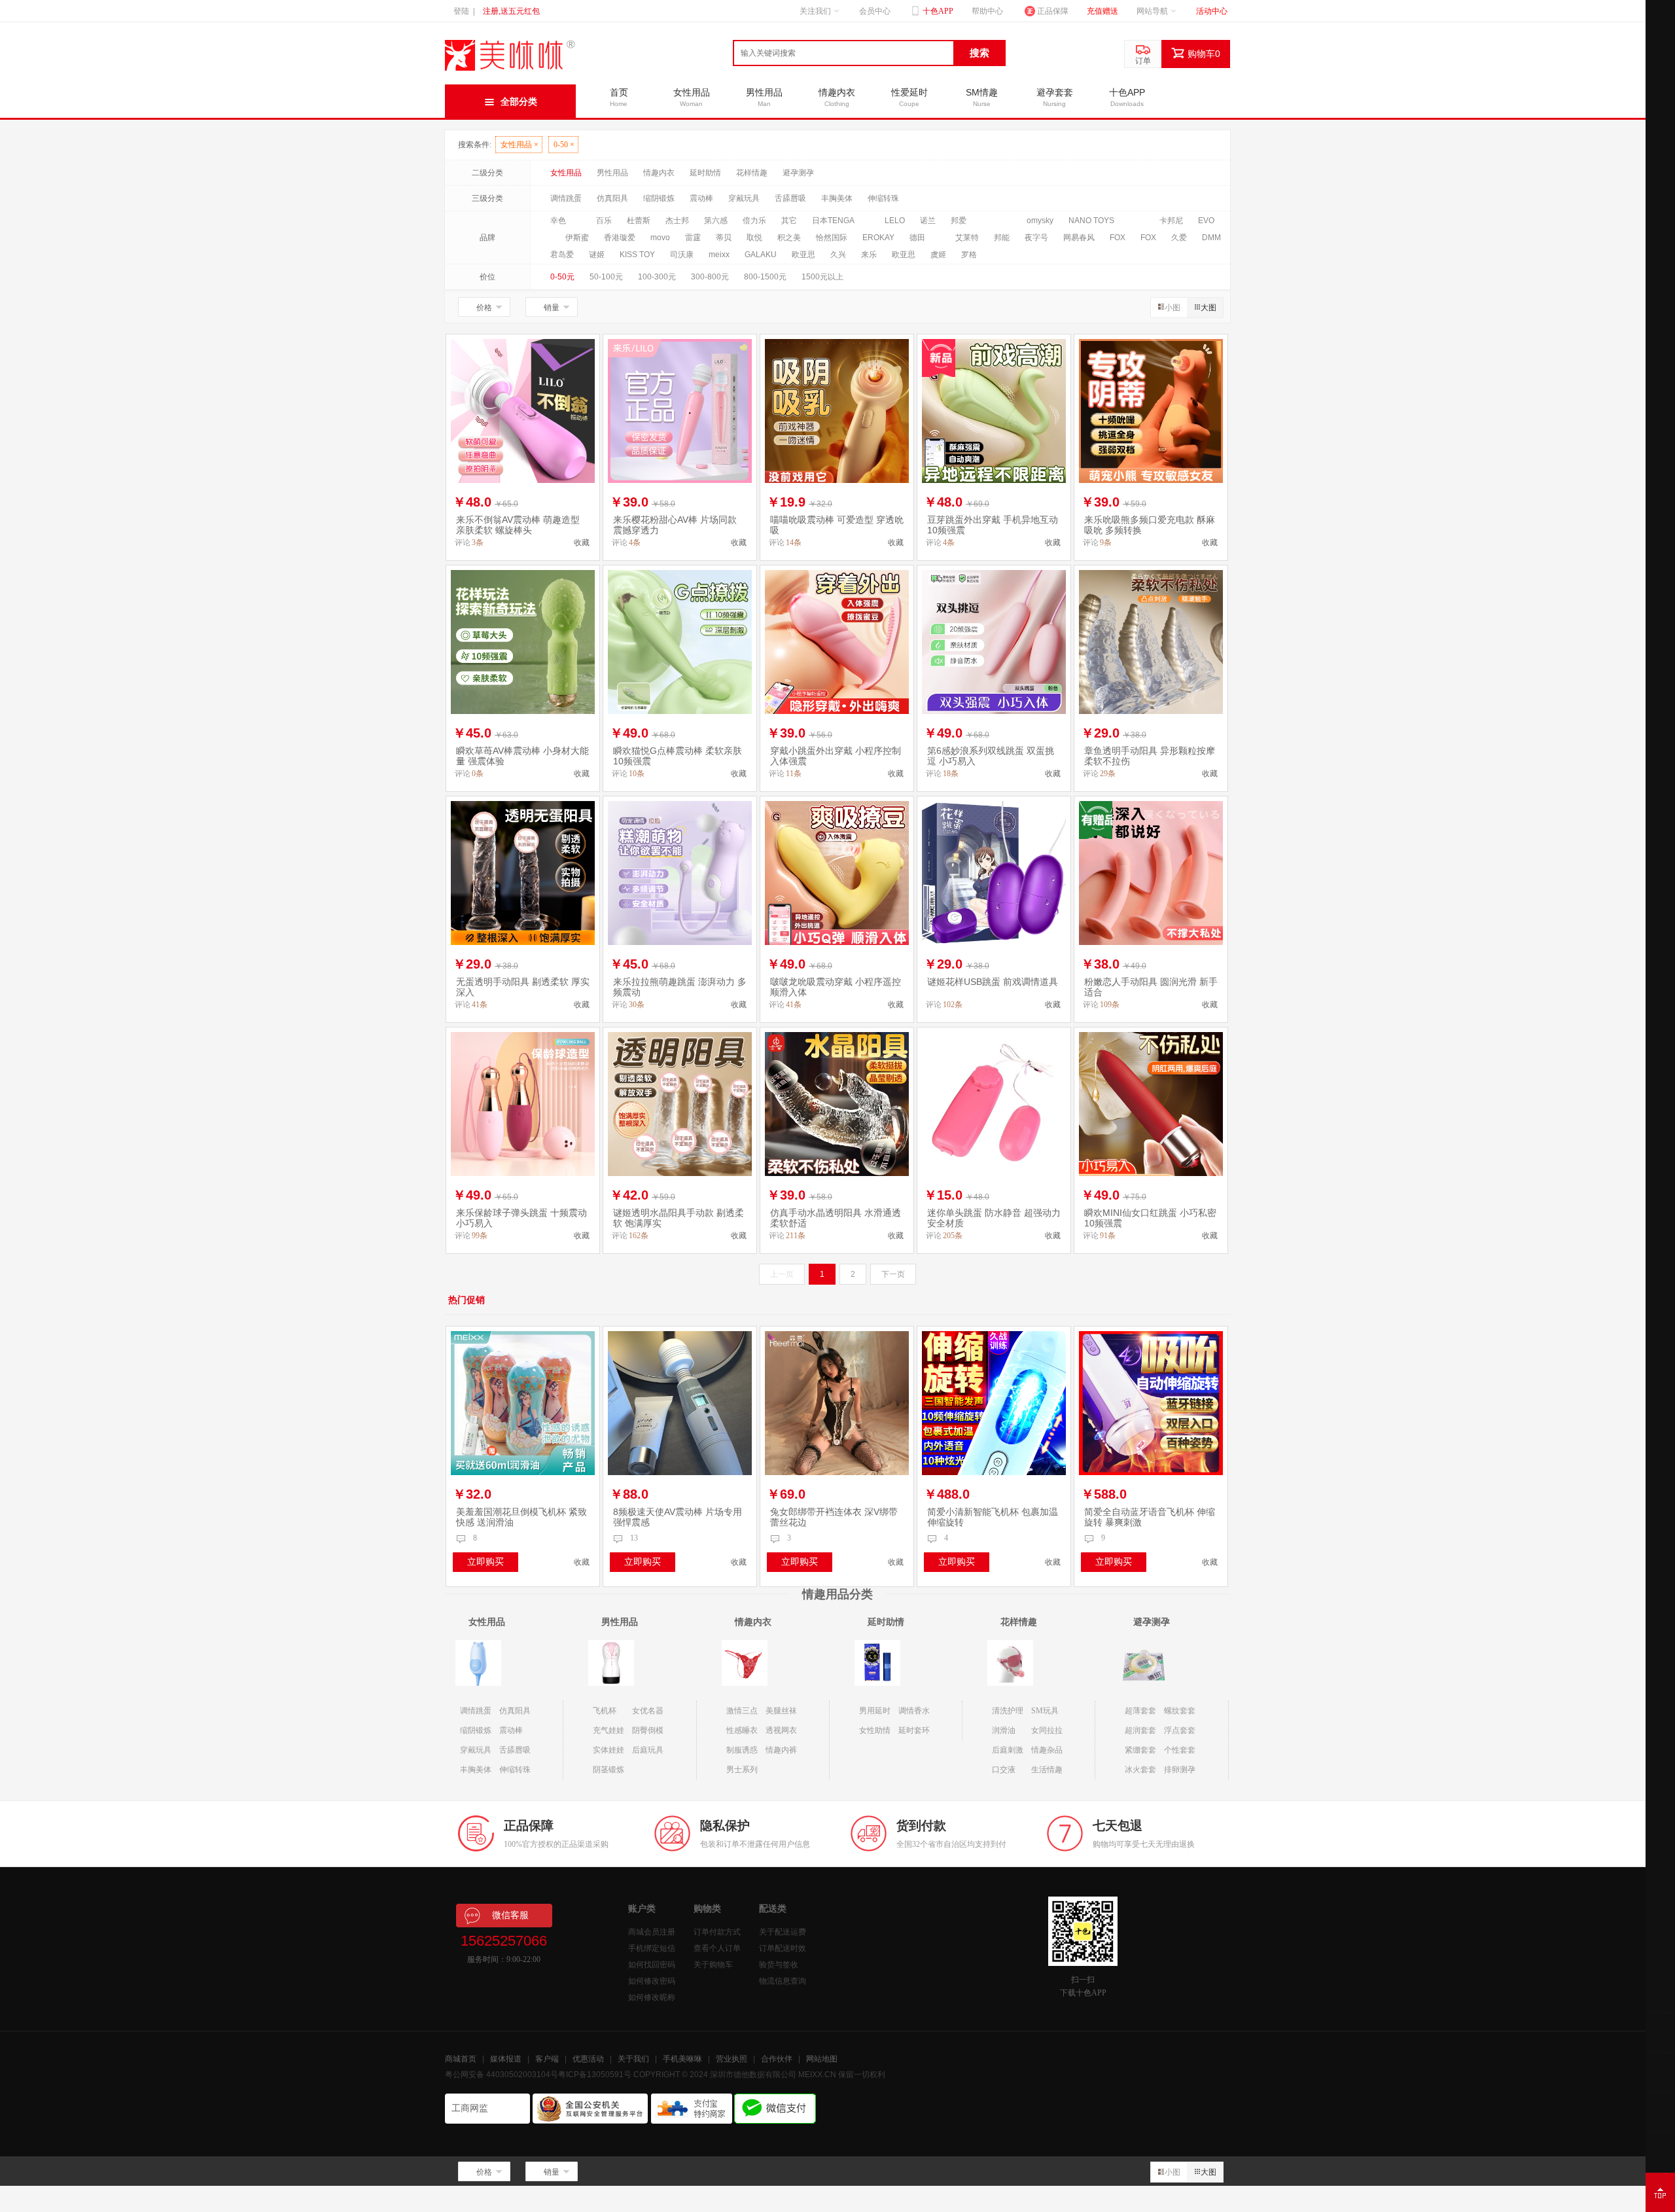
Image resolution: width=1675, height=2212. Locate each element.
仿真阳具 (612, 198)
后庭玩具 (648, 1750)
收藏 (582, 543)
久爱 (1179, 238)
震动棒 (701, 198)
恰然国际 (832, 238)
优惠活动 (588, 2059)
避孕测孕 (798, 173)
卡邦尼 (1171, 221)
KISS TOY (637, 255)
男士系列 (742, 1770)
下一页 (893, 1274)
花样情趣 (752, 173)
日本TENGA (833, 221)
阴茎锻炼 (608, 1770)
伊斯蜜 (577, 238)
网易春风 (1079, 238)
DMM (1211, 238)
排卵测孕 (1180, 1770)
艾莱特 (967, 238)
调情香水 (914, 1711)
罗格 (969, 255)
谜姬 (597, 255)
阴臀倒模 (648, 1730)
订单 (1143, 61)
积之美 (789, 238)
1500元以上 (822, 277)
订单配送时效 (783, 1948)
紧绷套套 (1140, 1750)
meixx (719, 255)
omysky (1040, 221)
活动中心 (1212, 11)
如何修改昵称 (652, 1997)
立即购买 (485, 1561)
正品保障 (1053, 11)
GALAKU (761, 255)
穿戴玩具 (744, 198)
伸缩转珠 (883, 198)
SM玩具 (1045, 1711)
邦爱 (959, 221)
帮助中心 (987, 11)
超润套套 (1140, 1730)
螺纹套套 (1180, 1711)
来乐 (869, 255)
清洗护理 (1008, 1711)
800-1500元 (765, 277)
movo (660, 238)
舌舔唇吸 (790, 198)
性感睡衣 (742, 1730)
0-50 (564, 145)
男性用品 (612, 173)
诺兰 (928, 221)
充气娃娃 (608, 1730)
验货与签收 (779, 1965)
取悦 (754, 238)
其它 (789, 221)
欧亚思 (803, 255)
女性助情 (875, 1730)
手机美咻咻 (682, 2059)
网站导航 (1152, 11)
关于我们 (633, 2059)
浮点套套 (1180, 1730)
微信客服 (510, 1915)
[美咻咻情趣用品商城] (511, 71)
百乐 (604, 221)
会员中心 (875, 11)
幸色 (558, 221)
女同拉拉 (1047, 1730)
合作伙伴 (777, 2059)
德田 (917, 238)
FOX (1118, 238)
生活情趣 (1047, 1770)
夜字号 (1036, 238)
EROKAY (878, 238)
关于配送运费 (783, 1932)
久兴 (838, 255)
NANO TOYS (1091, 221)
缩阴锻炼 (659, 198)
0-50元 (562, 277)
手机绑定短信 (652, 1948)
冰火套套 (1140, 1770)
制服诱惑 (742, 1750)
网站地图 (822, 2059)
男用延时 (875, 1711)
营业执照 (732, 2059)
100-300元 (657, 277)
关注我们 (815, 11)
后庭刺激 (1008, 1750)
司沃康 (682, 255)
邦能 (1002, 238)
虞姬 (938, 255)
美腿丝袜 (781, 1711)
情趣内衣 (659, 173)
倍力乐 (754, 221)
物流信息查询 (783, 1981)
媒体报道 (506, 2059)
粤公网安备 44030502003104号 (502, 2075)
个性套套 (1180, 1750)
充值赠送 (1102, 11)
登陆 (461, 11)
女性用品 (520, 145)
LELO (895, 221)
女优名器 (648, 1711)
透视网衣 (781, 1730)
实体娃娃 (608, 1750)
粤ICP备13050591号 (595, 2075)
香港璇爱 (620, 238)
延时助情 (705, 173)
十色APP (937, 11)
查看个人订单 (717, 1948)
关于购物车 (713, 1965)
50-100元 (606, 277)
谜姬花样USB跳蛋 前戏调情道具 (993, 982)
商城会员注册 (652, 1932)
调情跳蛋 (566, 198)
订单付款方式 (717, 1932)
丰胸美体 (837, 198)
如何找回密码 (652, 1965)
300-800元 (710, 277)
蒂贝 (724, 238)
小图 (1172, 308)
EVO (1206, 221)
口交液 (1004, 1770)
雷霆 (693, 238)
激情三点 (742, 1711)
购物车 (1204, 54)
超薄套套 (1140, 1711)
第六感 (716, 221)
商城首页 (461, 2059)
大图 (1208, 308)
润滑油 (1004, 1730)
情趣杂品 (1047, 1750)
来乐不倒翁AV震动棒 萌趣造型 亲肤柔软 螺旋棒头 (518, 525)
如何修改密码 (652, 1981)
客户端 (547, 2059)
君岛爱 (562, 255)
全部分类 (519, 101)
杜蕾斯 (639, 221)
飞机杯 (605, 1711)
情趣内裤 (781, 1750)
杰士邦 (677, 221)
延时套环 (914, 1730)
